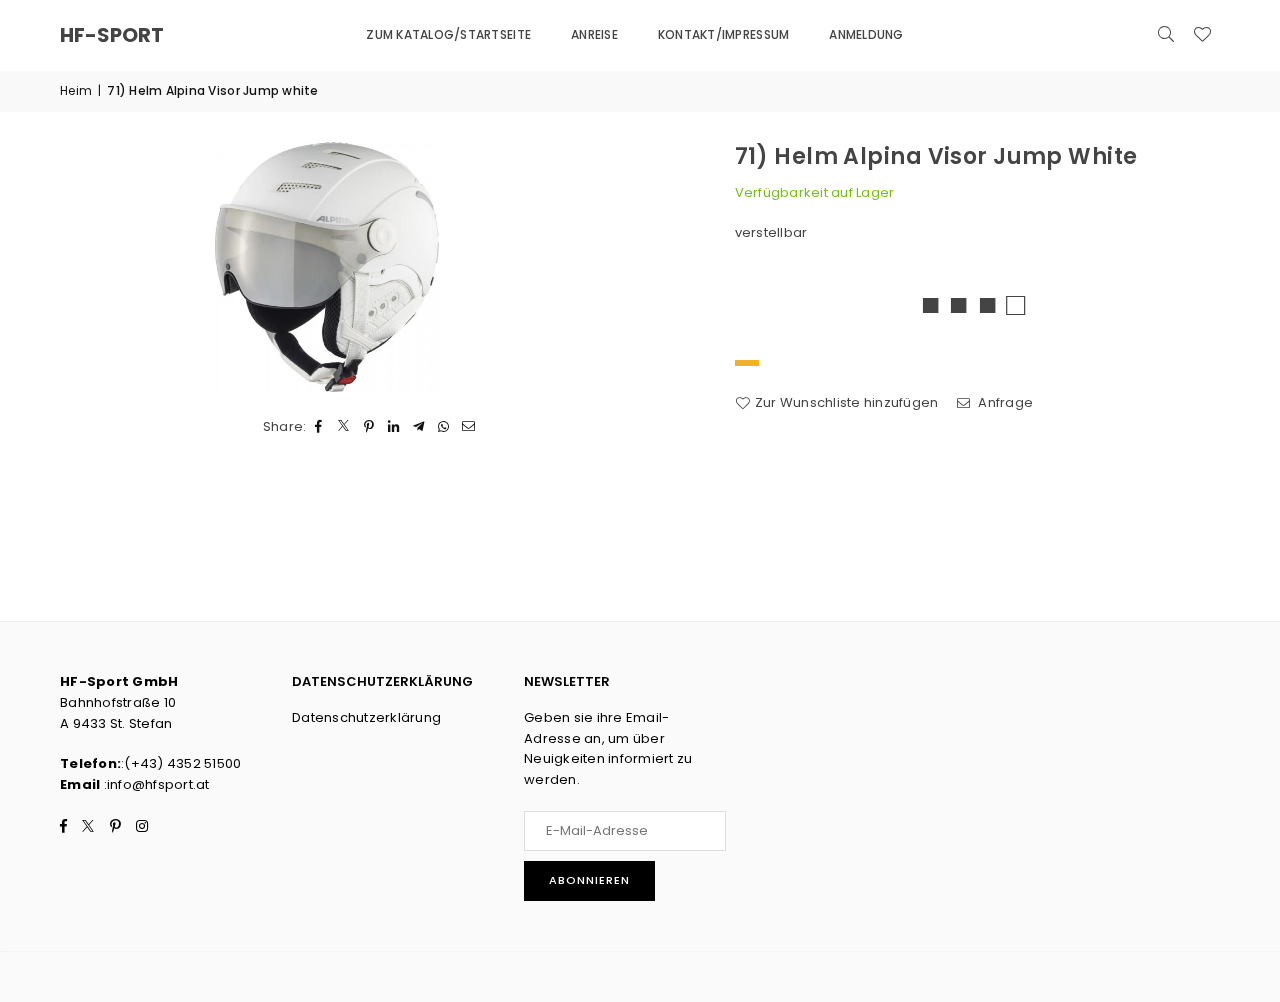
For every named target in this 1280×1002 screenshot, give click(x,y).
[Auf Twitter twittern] (344, 427)
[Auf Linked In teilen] (394, 427)
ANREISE (594, 34)
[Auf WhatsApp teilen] (444, 427)
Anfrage (1004, 402)
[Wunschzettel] (1202, 35)
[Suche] (1166, 35)
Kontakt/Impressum (723, 34)
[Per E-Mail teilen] (469, 427)
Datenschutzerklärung (366, 717)
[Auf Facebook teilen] (319, 427)
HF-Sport (112, 35)
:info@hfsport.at (154, 784)
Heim (76, 90)
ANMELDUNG (866, 34)
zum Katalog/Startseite (448, 34)
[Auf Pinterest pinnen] (369, 427)
